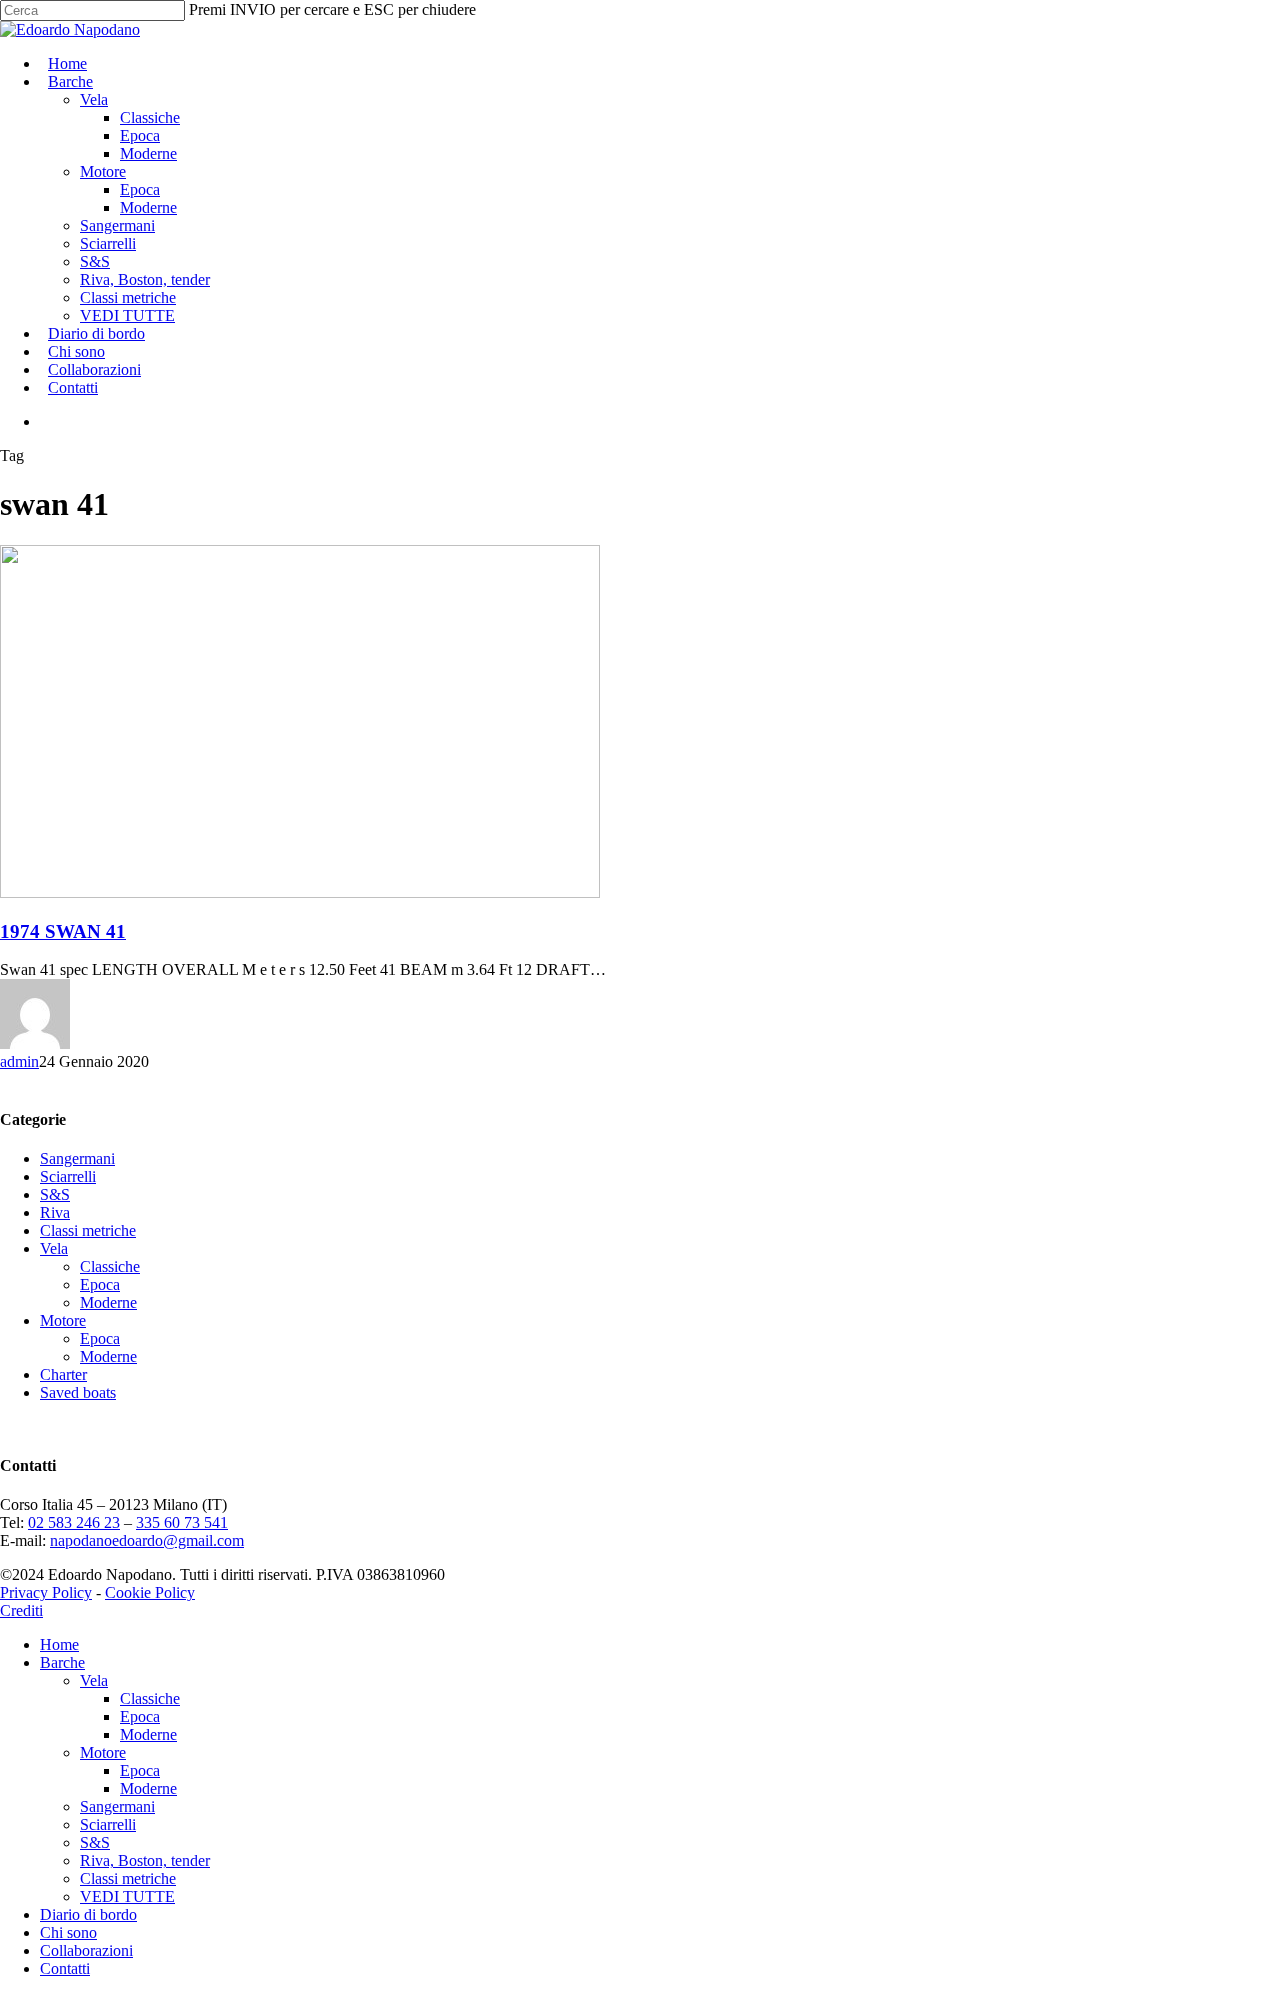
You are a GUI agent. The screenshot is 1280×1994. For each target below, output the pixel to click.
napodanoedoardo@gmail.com (147, 1540)
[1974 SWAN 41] (300, 892)
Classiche (110, 1266)
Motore (63, 1320)
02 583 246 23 (74, 1522)
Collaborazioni (86, 1950)
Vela (54, 1248)
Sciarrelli (68, 1176)
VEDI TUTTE (127, 1896)
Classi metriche (88, 1230)
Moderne (108, 1302)
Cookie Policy (150, 1592)
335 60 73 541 (182, 1522)
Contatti (65, 1968)
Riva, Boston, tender (145, 1860)
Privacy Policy (46, 1592)
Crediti (21, 1610)
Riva (55, 1212)
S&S (55, 1194)
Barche (62, 1662)
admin (19, 1061)
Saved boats (78, 1392)
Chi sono (68, 1932)
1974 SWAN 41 (63, 931)
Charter (63, 1374)
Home (59, 1644)
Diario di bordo (88, 1914)
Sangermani (77, 1158)
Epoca (100, 1284)
